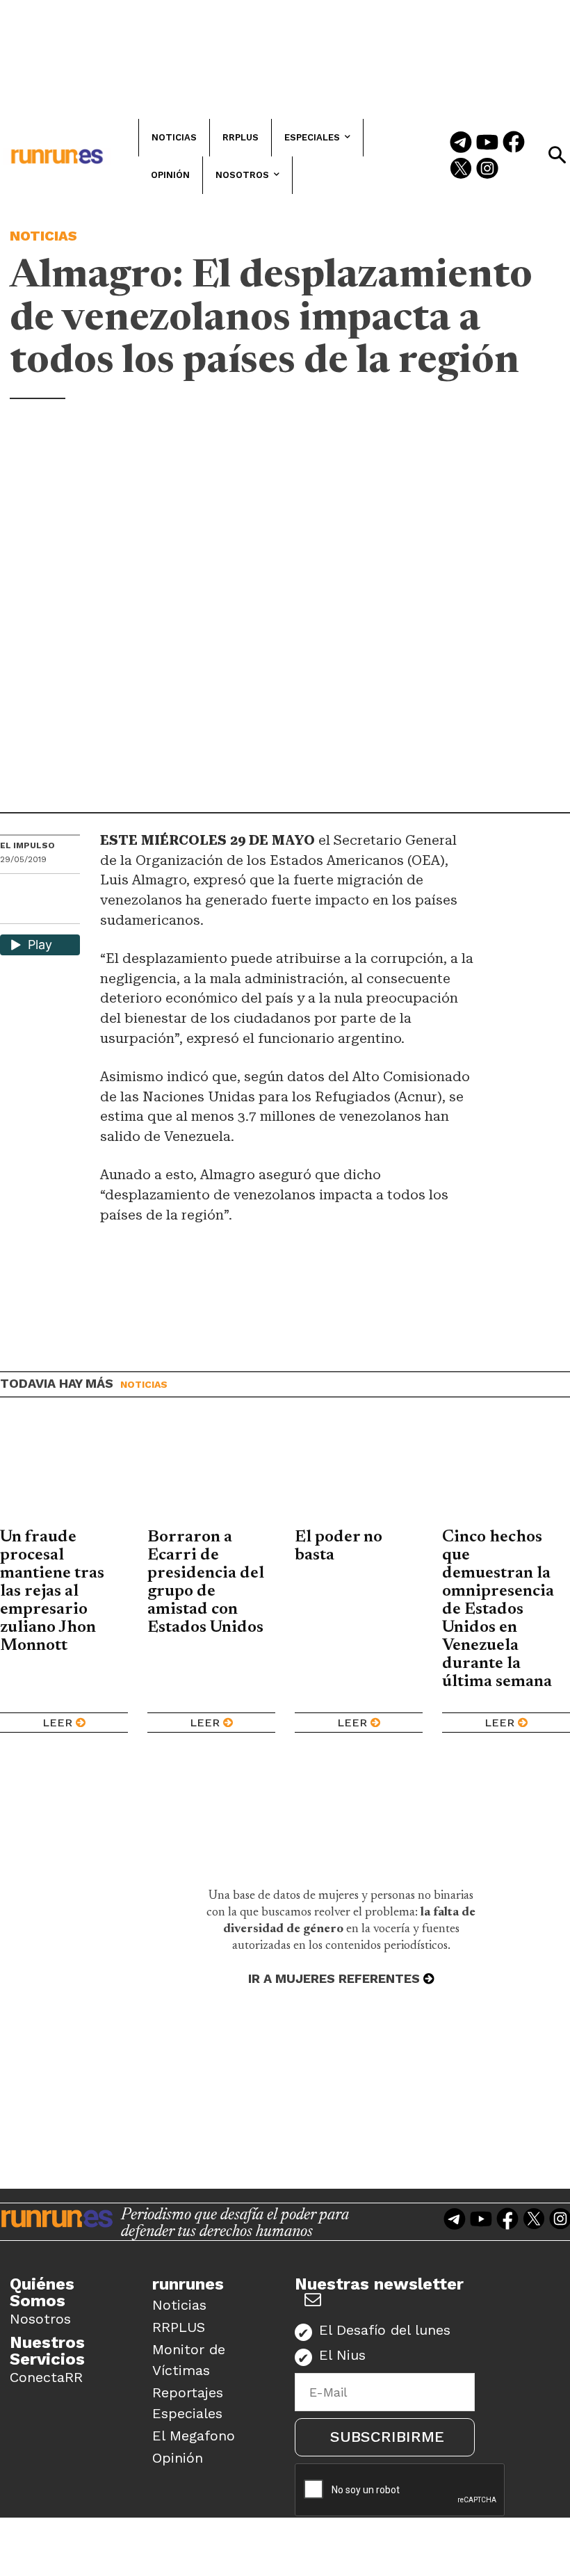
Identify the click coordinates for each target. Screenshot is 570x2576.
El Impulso (27, 845)
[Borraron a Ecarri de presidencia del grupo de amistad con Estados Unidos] (211, 1473)
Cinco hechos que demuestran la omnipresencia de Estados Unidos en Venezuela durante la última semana (499, 1610)
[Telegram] (461, 143)
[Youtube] (487, 143)
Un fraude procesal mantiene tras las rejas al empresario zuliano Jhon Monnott (52, 1591)
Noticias (43, 236)
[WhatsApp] (35, 889)
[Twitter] (461, 170)
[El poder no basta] (359, 1473)
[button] (557, 155)
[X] (12, 912)
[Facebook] (514, 143)
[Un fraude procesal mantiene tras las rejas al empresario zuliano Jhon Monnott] (64, 1473)
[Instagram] (487, 170)
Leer (57, 1723)
